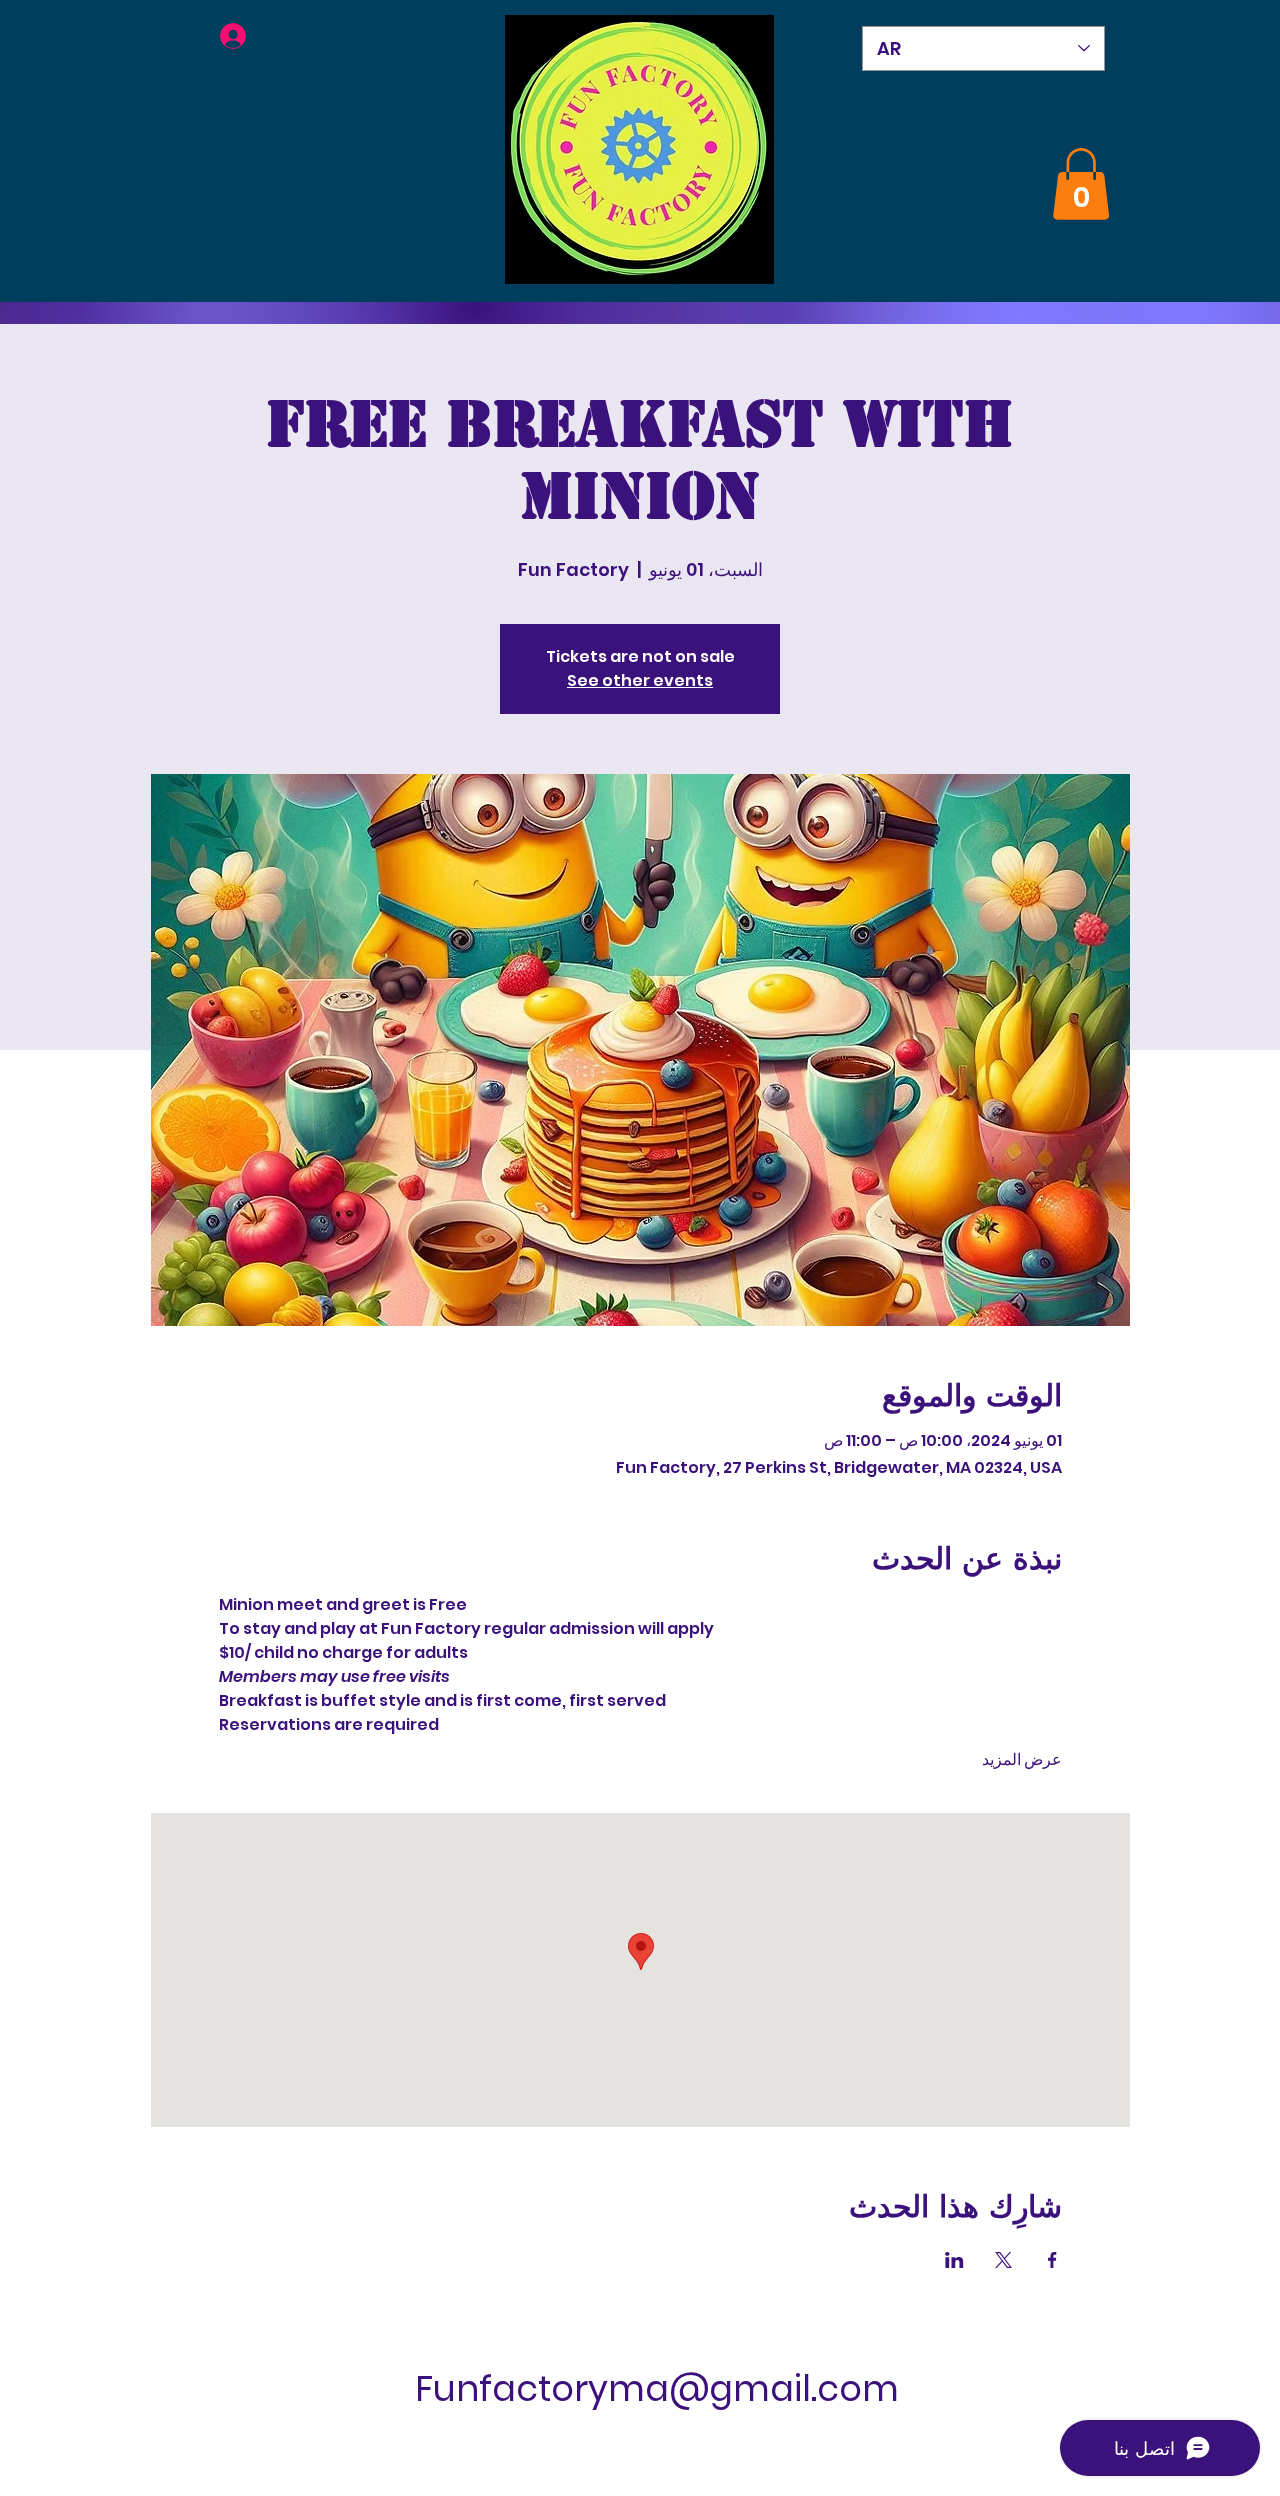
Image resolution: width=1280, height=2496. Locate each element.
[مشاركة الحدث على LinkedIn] (954, 2260)
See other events (640, 680)
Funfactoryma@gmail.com (657, 2388)
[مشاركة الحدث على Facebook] (1052, 2260)
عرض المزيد (1022, 1760)
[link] (1081, 184)
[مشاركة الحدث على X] (1003, 2260)
